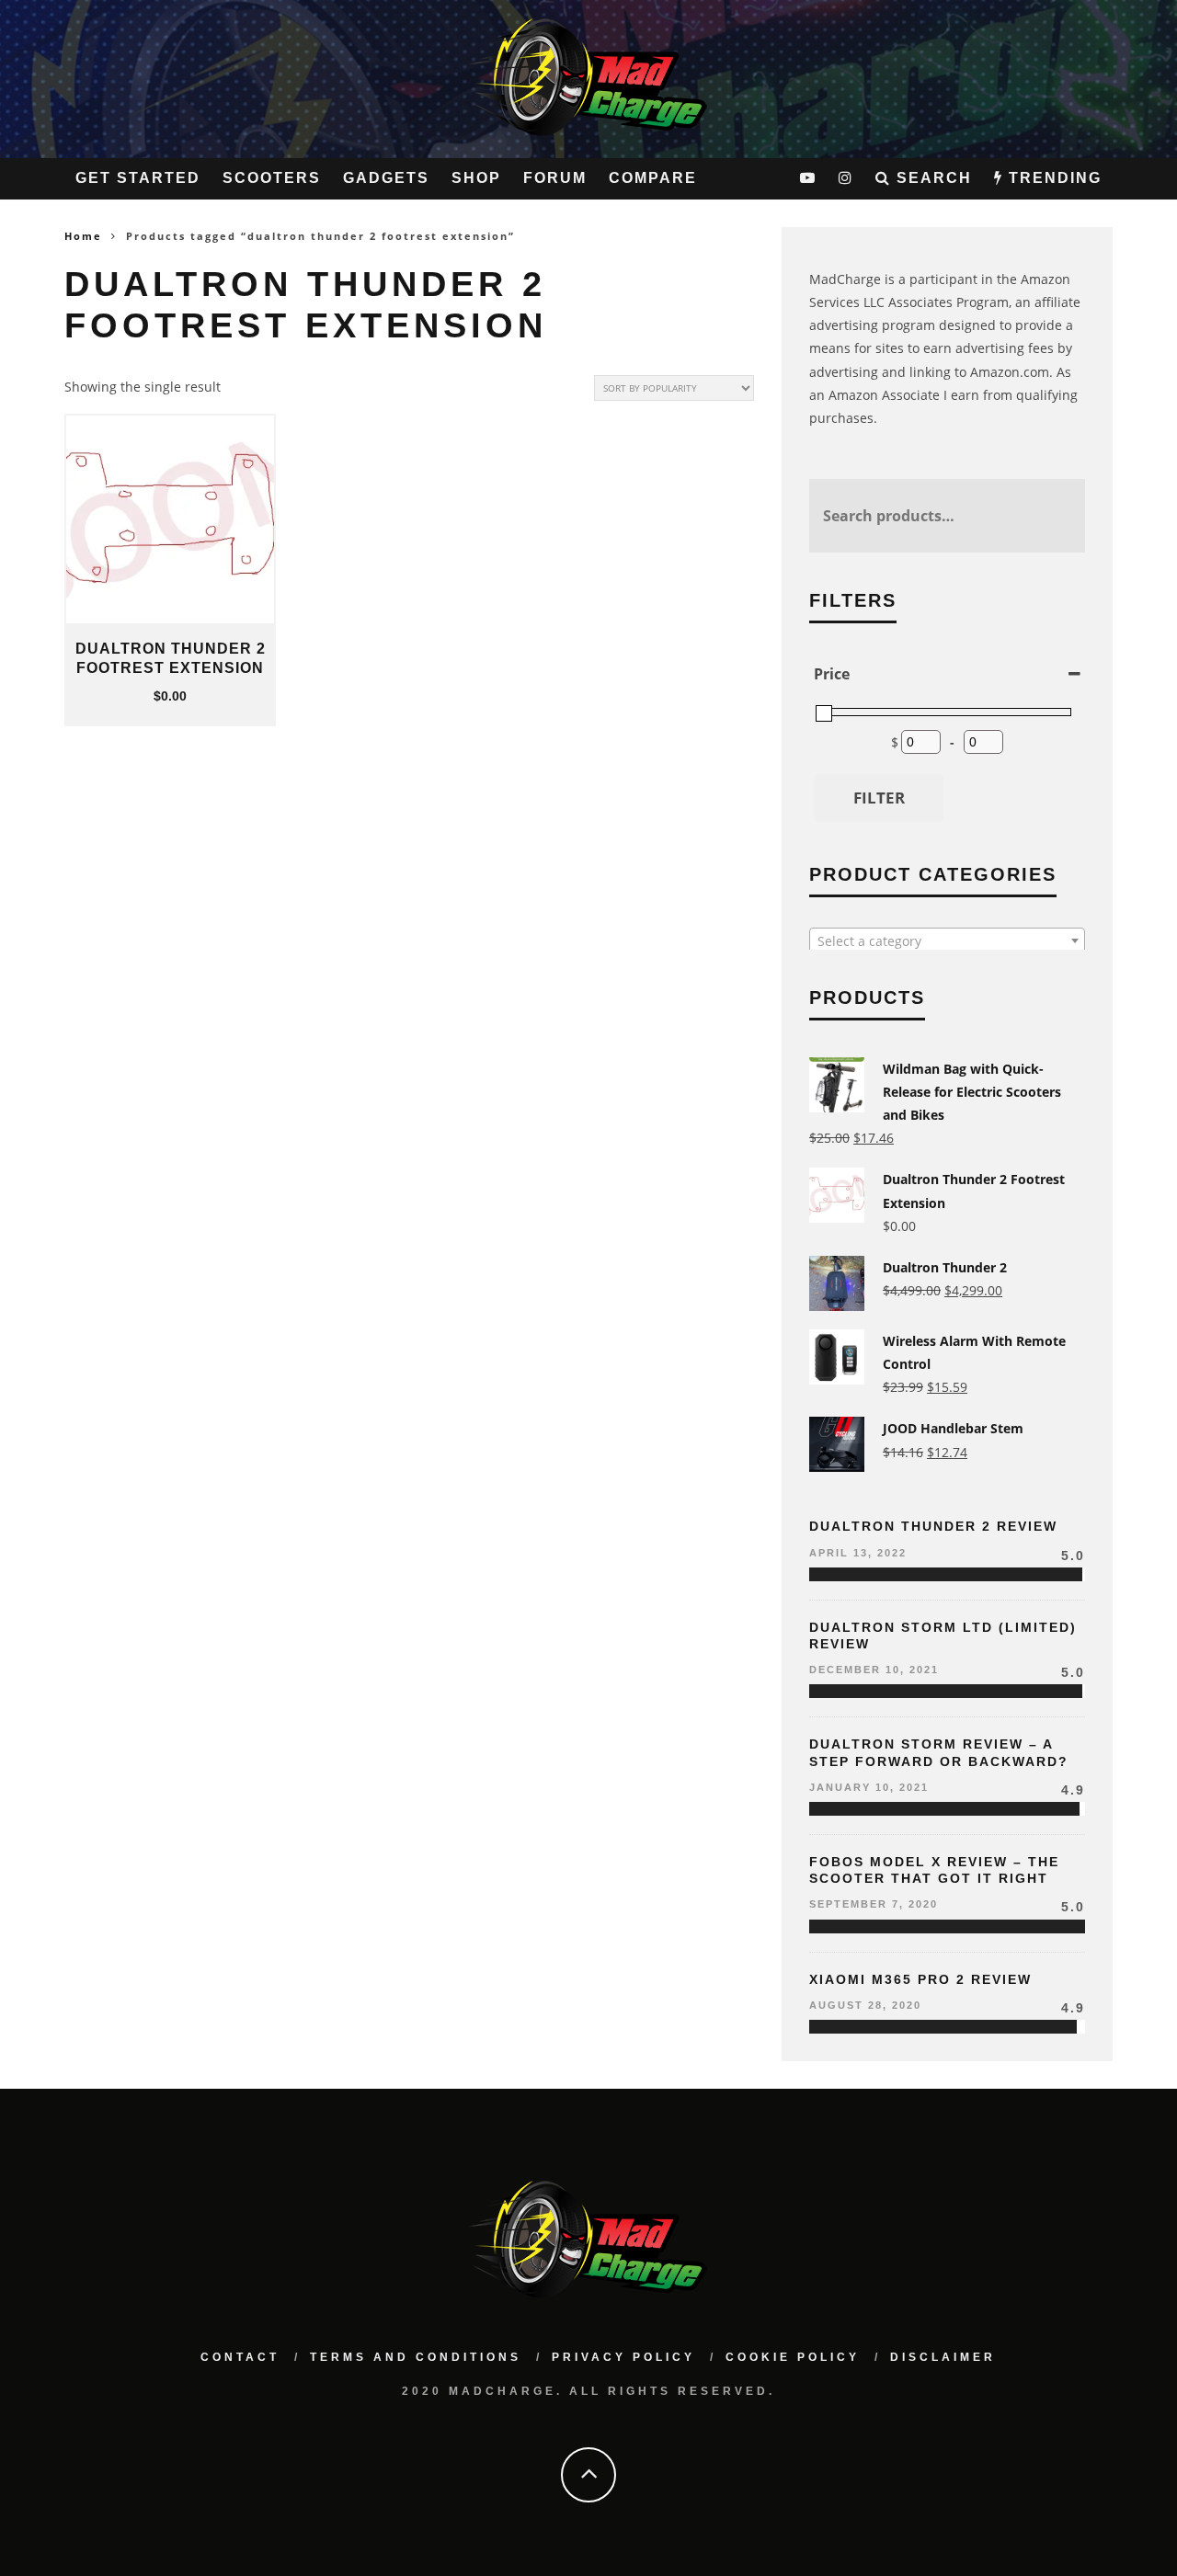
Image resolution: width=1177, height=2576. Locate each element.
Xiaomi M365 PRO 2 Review (920, 1979)
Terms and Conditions (416, 2357)
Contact (240, 2357)
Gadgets (386, 178)
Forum (555, 178)
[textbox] (947, 941)
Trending (1052, 178)
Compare (653, 178)
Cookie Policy (793, 2357)
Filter (879, 798)
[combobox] (947, 940)
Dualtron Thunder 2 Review (933, 1526)
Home (83, 236)
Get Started (138, 178)
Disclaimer (943, 2357)
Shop (476, 178)
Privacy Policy (623, 2357)
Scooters (272, 178)
